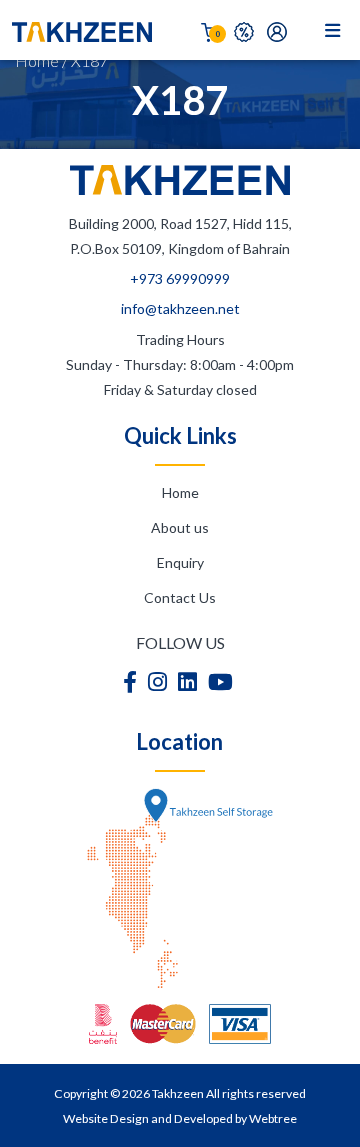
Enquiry (180, 562)
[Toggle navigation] (337, 30)
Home (37, 60)
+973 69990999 (180, 278)
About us (180, 527)
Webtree (273, 1118)
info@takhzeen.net (180, 308)
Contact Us (180, 597)
